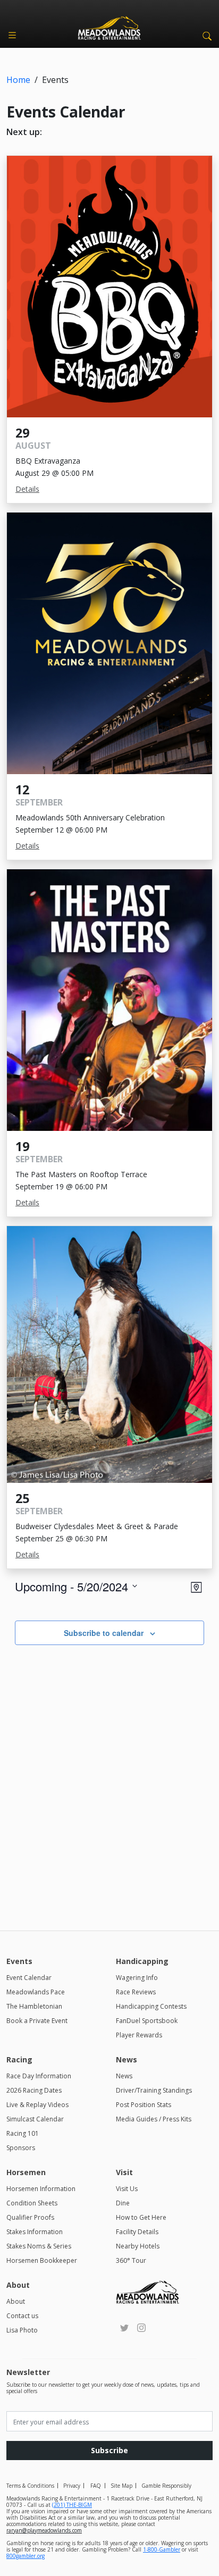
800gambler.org (26, 2556)
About (16, 2301)
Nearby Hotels (138, 2246)
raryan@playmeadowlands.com (44, 2530)
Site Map (121, 2486)
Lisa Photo (22, 2330)
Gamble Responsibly (166, 2486)
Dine (123, 2203)
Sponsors (21, 2148)
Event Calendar (29, 1978)
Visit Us (127, 2189)
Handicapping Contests (151, 2006)
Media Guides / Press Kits (154, 2119)
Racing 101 (23, 2133)
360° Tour (131, 2260)
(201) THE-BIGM (72, 2505)
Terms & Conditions (30, 2486)
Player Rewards (139, 2035)
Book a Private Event (37, 2021)
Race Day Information (39, 2076)
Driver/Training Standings (154, 2090)
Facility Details (137, 2232)
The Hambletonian (34, 2006)
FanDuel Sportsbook (147, 2021)
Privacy (72, 2486)
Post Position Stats (144, 2105)
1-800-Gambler (162, 2549)
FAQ (96, 2486)
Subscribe (109, 2450)
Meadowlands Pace (36, 1992)
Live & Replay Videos (37, 2105)
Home (18, 80)
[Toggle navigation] (12, 35)
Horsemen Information (41, 2189)
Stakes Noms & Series (39, 2246)
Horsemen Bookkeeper (42, 2260)
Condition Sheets (32, 2203)
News (124, 2076)
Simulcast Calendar (35, 2119)
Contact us (22, 2316)
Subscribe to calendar (104, 1633)
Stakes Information (35, 2232)
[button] (205, 35)
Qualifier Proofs (30, 2217)
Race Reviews (136, 1992)
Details (27, 489)
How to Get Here (141, 2217)
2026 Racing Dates (34, 2090)
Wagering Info (137, 1978)
